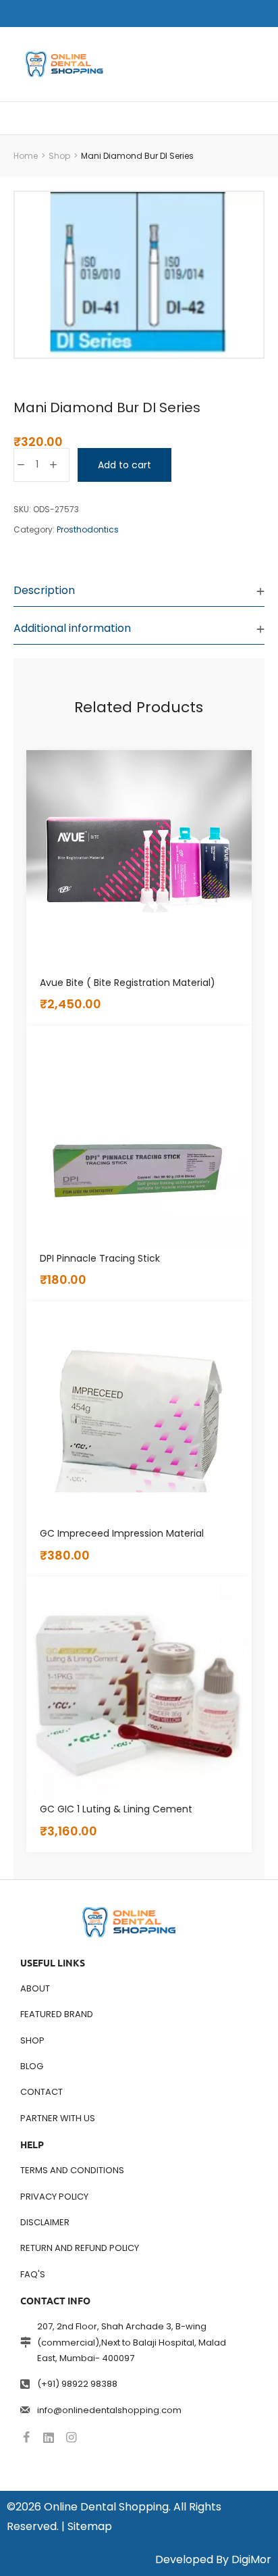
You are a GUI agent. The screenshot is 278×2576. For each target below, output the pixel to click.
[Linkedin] (49, 2437)
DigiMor (251, 2559)
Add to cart (124, 465)
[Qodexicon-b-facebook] (26, 2437)
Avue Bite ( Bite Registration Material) (128, 983)
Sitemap (90, 2526)
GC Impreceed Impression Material (122, 1533)
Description (44, 590)
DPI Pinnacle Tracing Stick (100, 1258)
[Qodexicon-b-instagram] (71, 2437)
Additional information (72, 628)
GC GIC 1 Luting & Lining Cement (116, 1809)
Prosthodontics (88, 529)
